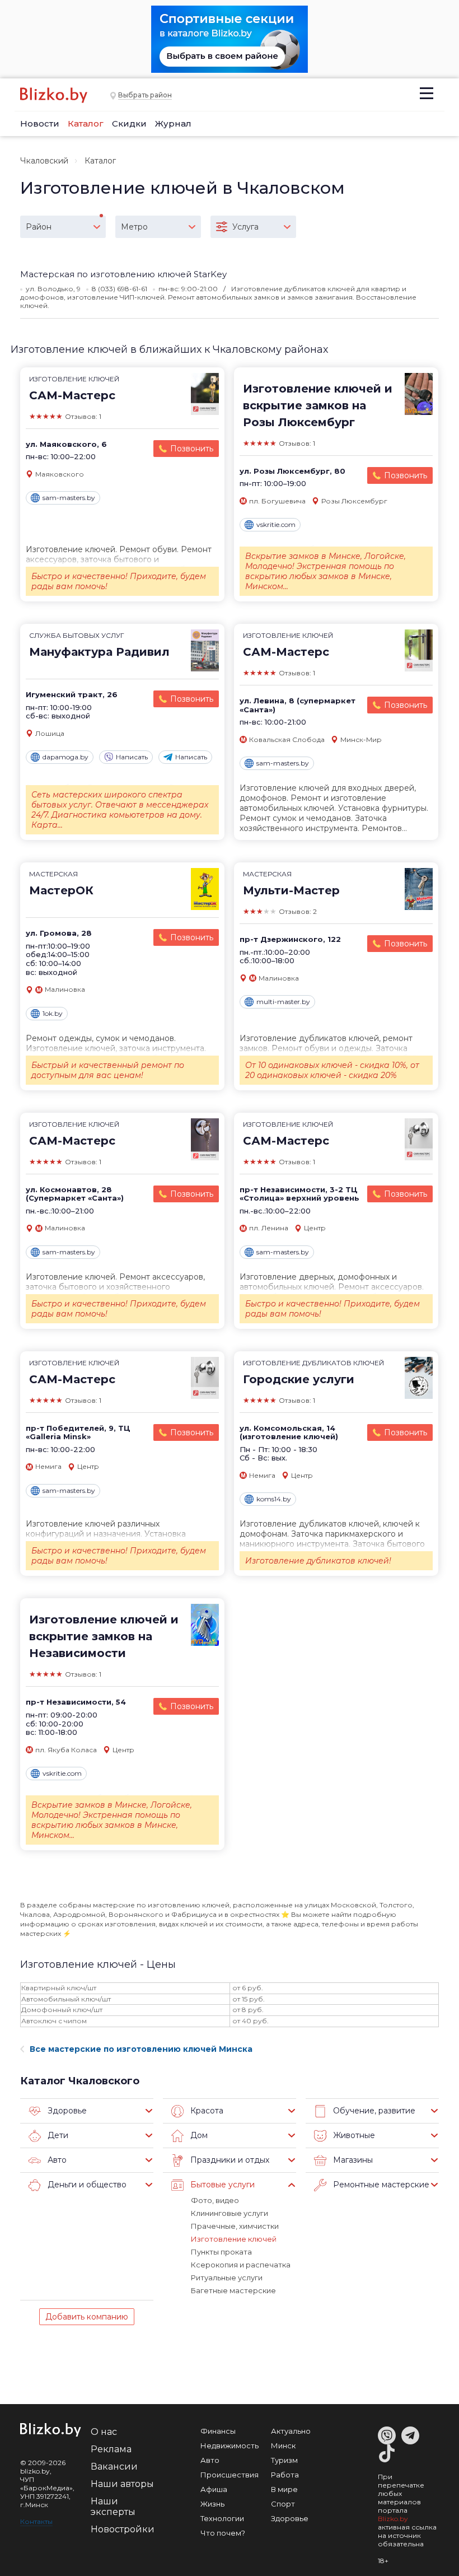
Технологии (222, 2518)
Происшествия (230, 2475)
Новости (40, 123)
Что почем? (223, 2533)
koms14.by (274, 1499)
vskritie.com (276, 524)
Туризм (284, 2460)
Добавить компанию (87, 2317)
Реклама (111, 2449)
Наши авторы (122, 2484)
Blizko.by (393, 2519)
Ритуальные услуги (227, 2278)
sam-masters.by (69, 498)
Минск (283, 2446)
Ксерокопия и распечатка (241, 2265)
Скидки (129, 123)
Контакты (36, 2521)
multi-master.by (283, 1002)
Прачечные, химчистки (235, 2226)
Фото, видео (215, 2200)
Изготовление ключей (234, 2239)
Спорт (283, 2504)
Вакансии (114, 2467)
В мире (284, 2489)
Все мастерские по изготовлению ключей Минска (141, 2049)
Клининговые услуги (230, 2213)
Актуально (291, 2431)
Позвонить (192, 449)
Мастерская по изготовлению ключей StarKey (123, 274)
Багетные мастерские (233, 2290)
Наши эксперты (113, 2507)
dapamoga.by (65, 757)
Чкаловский (44, 161)
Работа (285, 2475)
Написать (132, 757)
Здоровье (290, 2518)
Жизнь (212, 2504)
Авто (210, 2460)
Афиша (214, 2489)
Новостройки (123, 2529)
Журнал (173, 123)
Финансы (218, 2431)
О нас (104, 2432)
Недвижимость (230, 2446)
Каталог (86, 123)
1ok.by (53, 1013)
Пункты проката (221, 2252)
